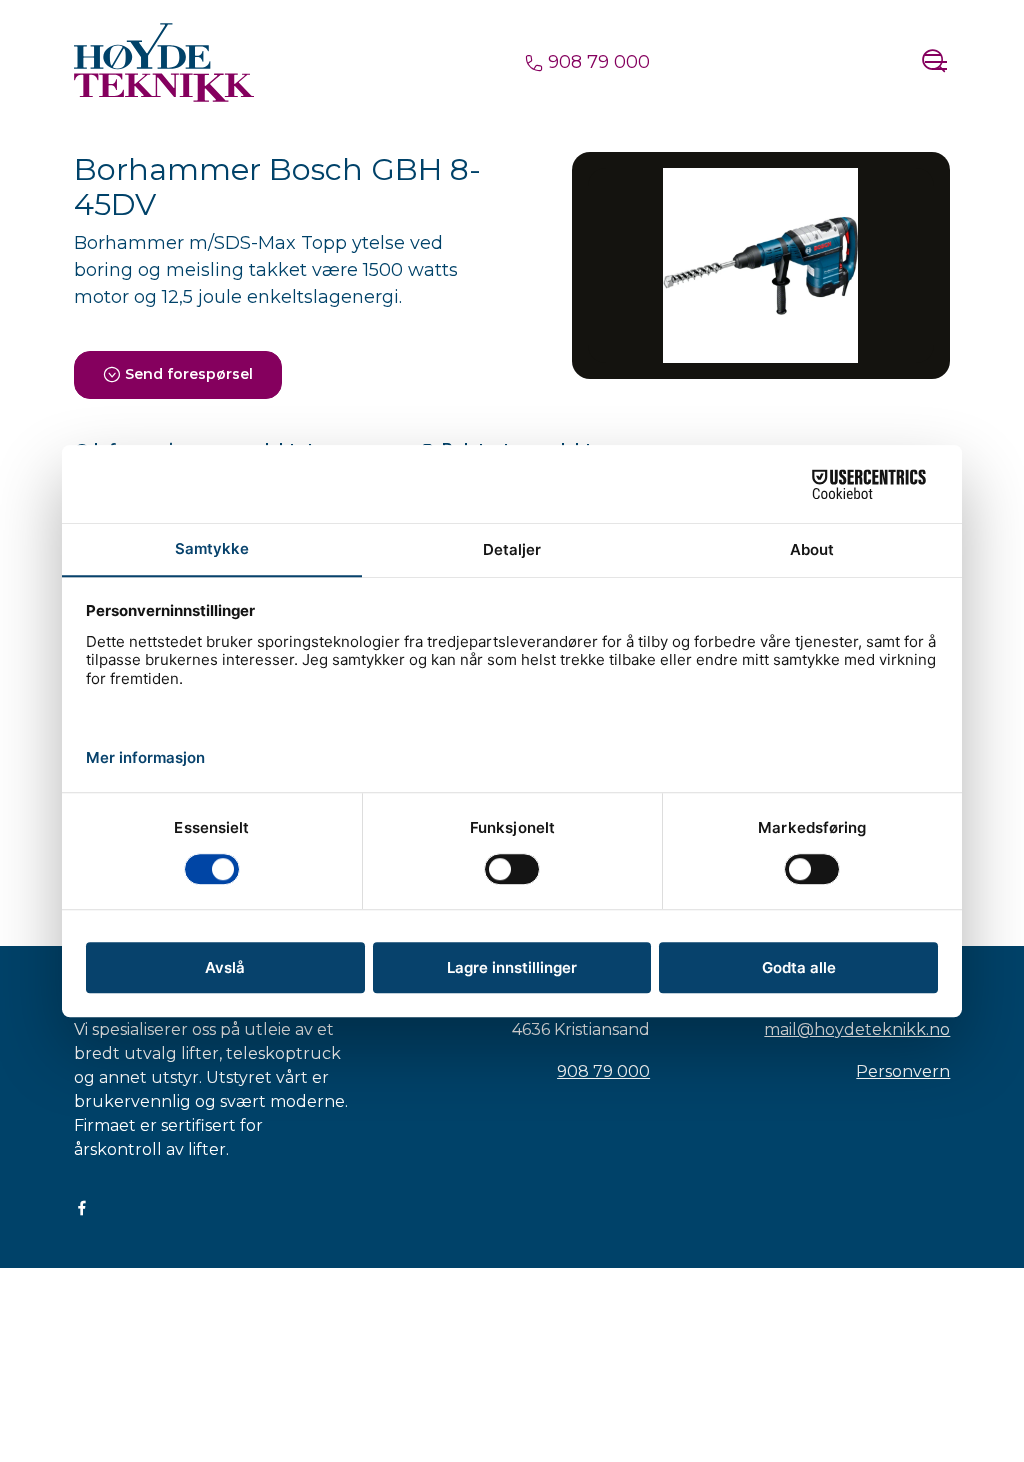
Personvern (903, 1071)
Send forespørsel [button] (189, 374)
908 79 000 (596, 62)
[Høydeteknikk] (164, 62)
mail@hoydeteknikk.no (857, 1029)
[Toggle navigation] (935, 62)
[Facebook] (82, 1207)
